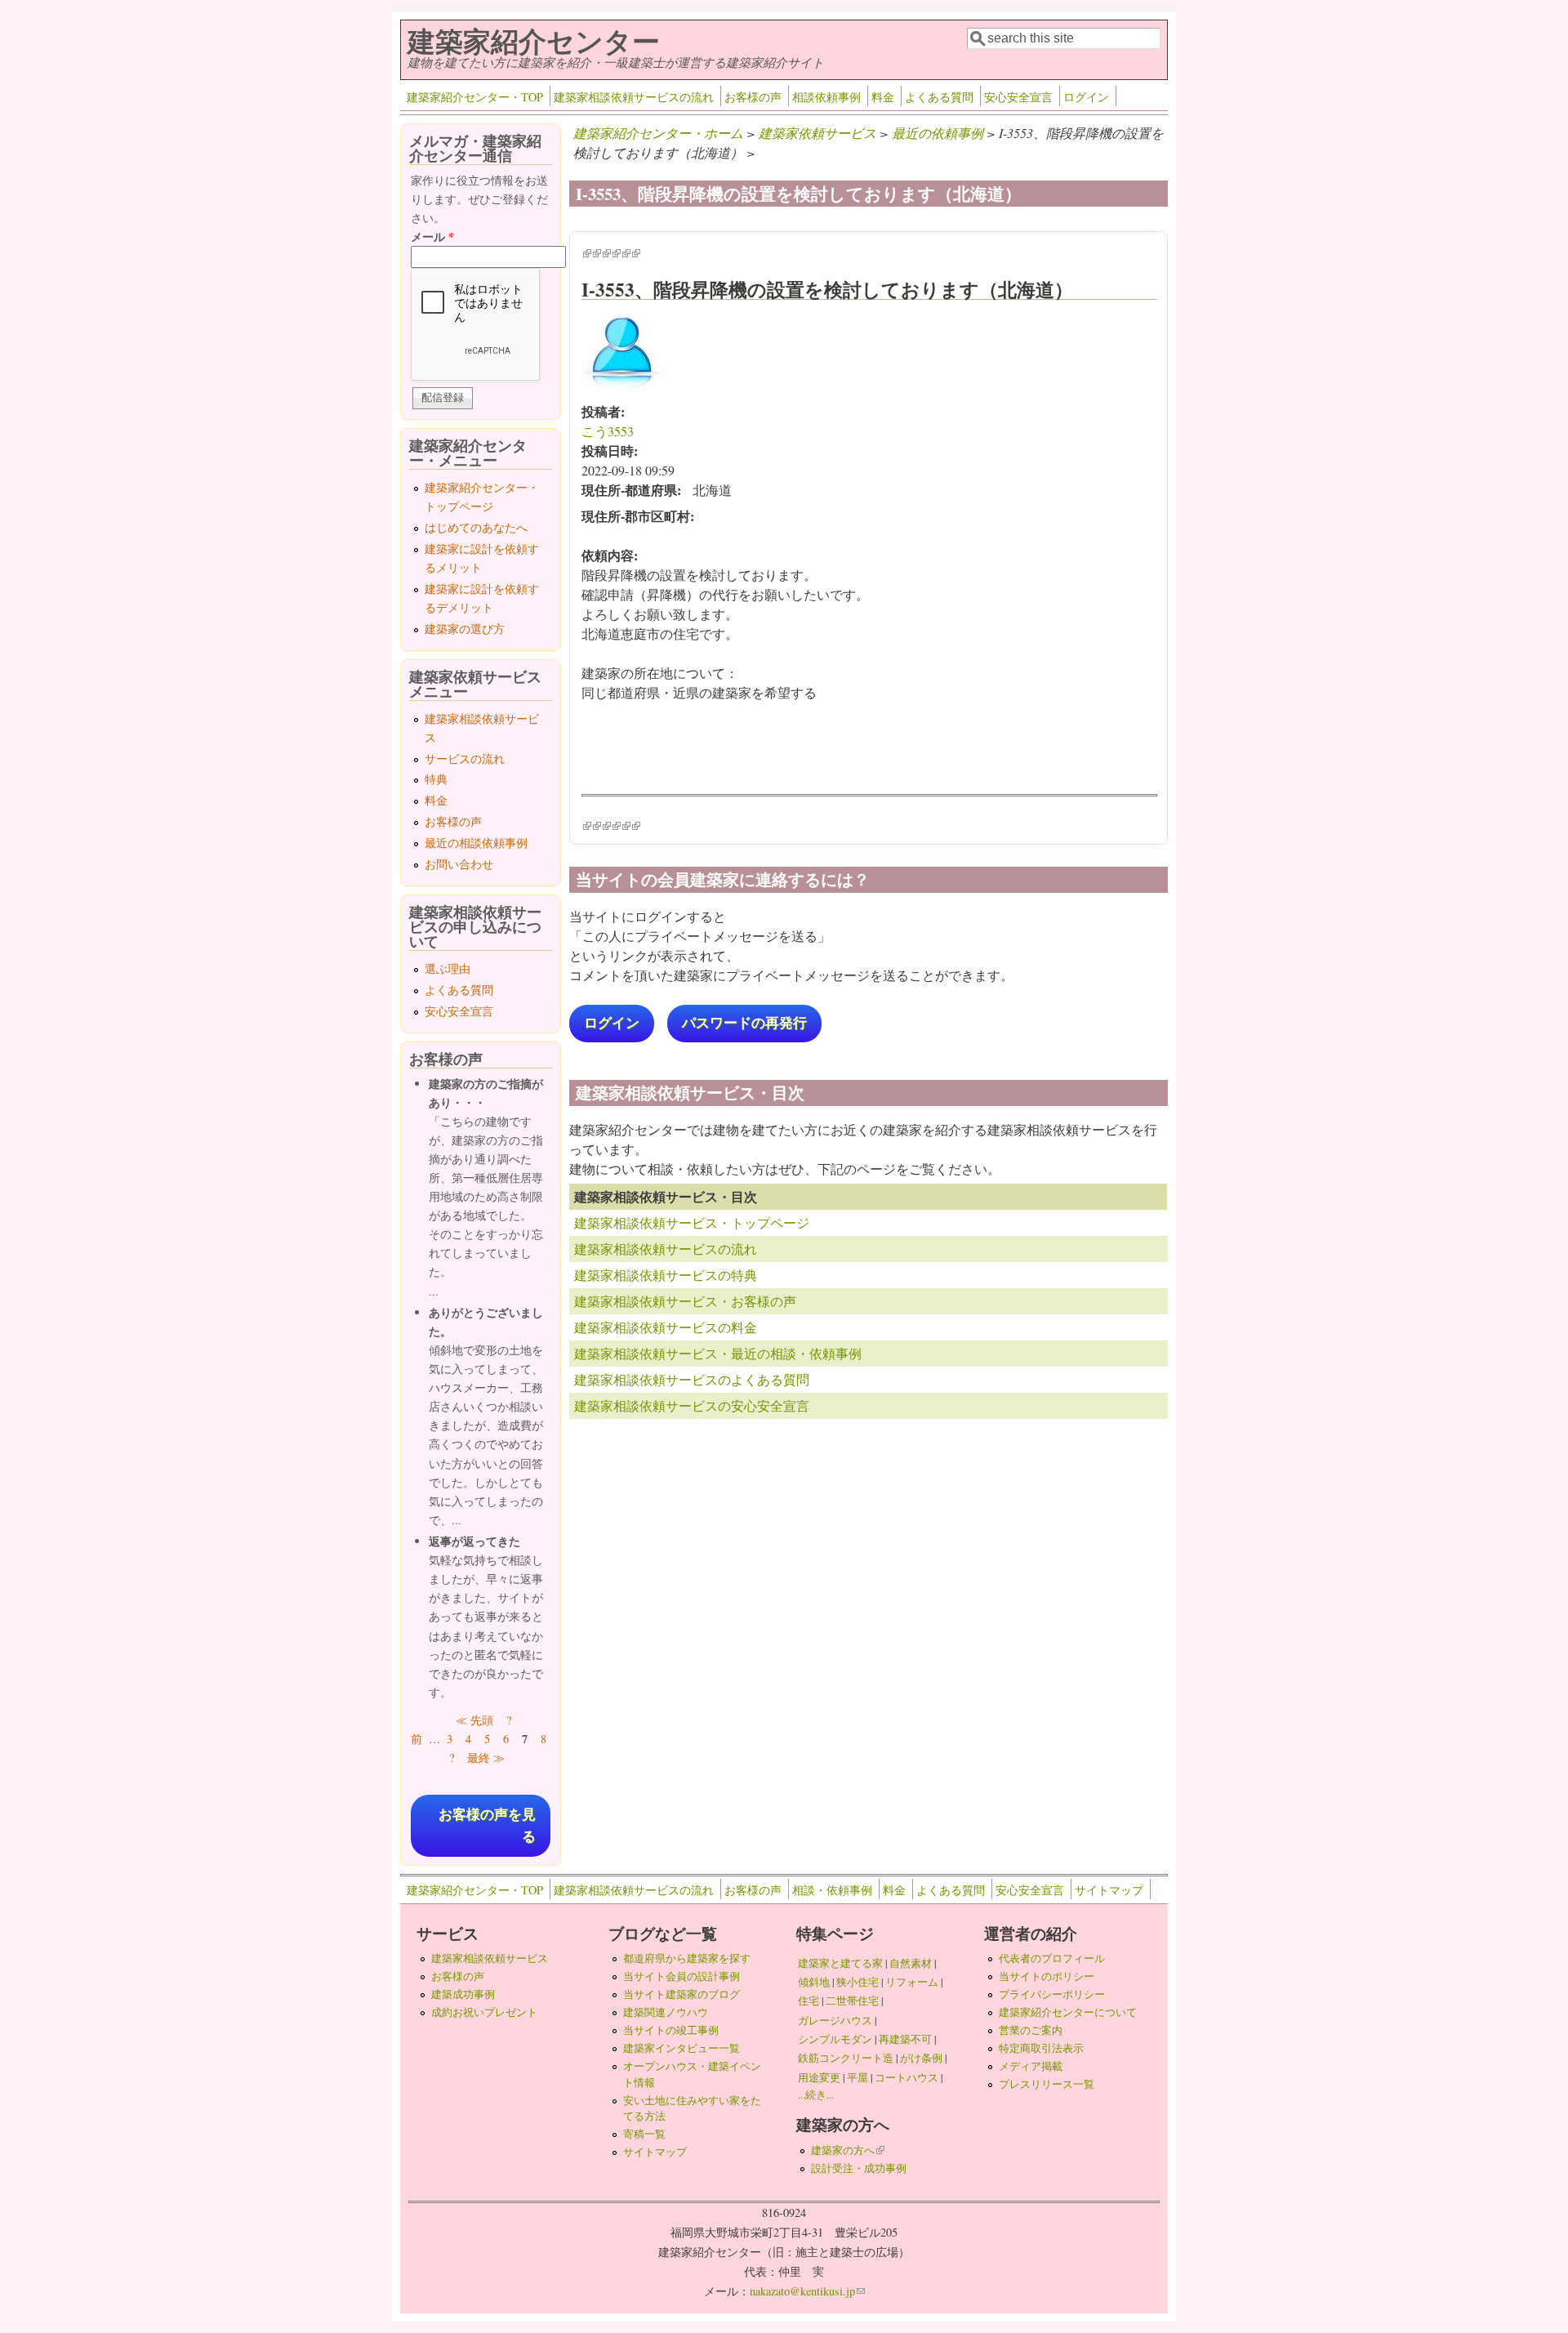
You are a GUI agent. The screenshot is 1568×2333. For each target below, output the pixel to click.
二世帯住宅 (852, 2001)
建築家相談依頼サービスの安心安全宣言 (692, 1405)
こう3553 (608, 431)
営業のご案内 (1031, 2030)
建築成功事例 (463, 1994)
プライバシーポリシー (1052, 1994)
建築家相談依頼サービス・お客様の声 (685, 1301)
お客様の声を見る (487, 1826)
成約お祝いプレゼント (484, 2012)
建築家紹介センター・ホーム (658, 133)
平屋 (857, 2077)
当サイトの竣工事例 (671, 2030)
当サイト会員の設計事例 (682, 1976)
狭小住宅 (857, 1982)
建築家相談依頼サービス (490, 1958)
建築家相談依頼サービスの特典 (666, 1275)
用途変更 (819, 2077)
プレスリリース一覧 (1047, 2084)
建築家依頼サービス (817, 133)
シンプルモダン (835, 2039)
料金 (883, 97)
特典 (436, 779)
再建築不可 (905, 2039)
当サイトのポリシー (1047, 1976)
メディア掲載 (1031, 2066)
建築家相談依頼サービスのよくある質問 (692, 1379)
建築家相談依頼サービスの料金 (666, 1327)
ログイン (1086, 97)
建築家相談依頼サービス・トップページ (692, 1222)
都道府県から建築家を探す (687, 1958)
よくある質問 (939, 97)
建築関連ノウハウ (666, 2012)
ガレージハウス (835, 2020)
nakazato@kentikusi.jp (807, 2291)
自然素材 (911, 1963)
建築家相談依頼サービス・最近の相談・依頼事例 (718, 1353)
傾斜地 (814, 1982)
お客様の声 (753, 97)
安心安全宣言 (1018, 97)
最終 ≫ (486, 1758)
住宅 (808, 2001)
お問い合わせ (459, 864)
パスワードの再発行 (744, 1023)
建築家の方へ (848, 2150)
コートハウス (906, 2077)
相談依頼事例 (826, 97)
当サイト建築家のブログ (682, 1994)
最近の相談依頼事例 (476, 843)
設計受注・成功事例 (859, 2168)
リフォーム (912, 1982)
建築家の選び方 (465, 629)
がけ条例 (921, 2058)
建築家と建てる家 (840, 1963)
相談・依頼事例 (832, 1890)
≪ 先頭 (474, 1720)
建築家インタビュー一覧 (682, 2048)
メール (432, 236)
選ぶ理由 (448, 968)
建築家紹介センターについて (1068, 2012)
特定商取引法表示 (1041, 2048)
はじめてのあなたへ (476, 527)
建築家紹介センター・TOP (475, 97)
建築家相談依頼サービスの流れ (634, 97)
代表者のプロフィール (1052, 1958)
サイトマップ (1109, 1890)
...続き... (816, 2094)
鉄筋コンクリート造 (846, 2058)
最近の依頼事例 (938, 133)
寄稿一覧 (644, 2134)
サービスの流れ (465, 758)
